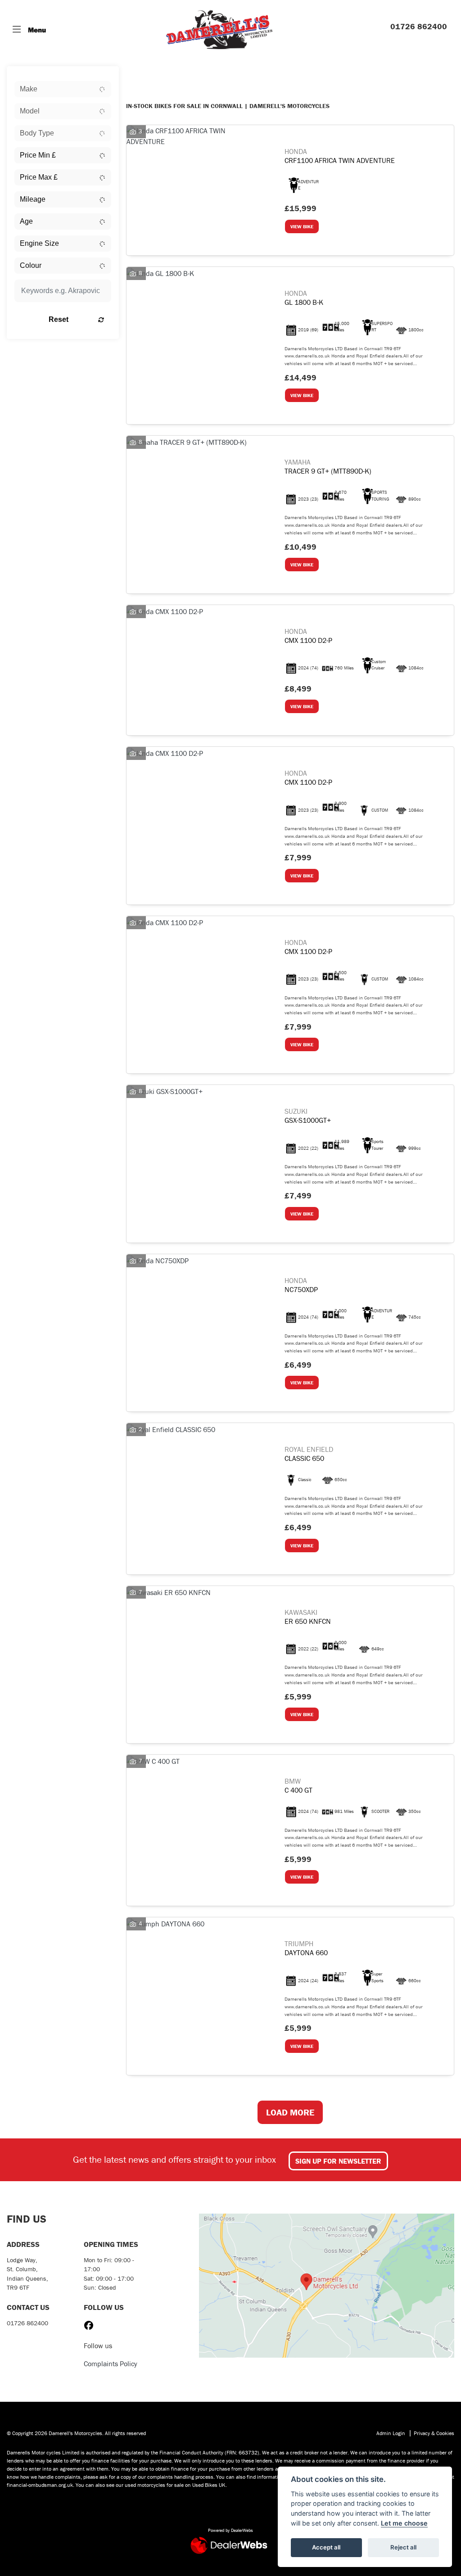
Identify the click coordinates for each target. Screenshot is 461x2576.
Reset (59, 319)
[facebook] (91, 2326)
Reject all (403, 2547)
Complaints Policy (111, 2364)
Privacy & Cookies (434, 2433)
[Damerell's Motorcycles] (219, 29)
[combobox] (63, 89)
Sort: (140, 75)
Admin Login (391, 2433)
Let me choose (404, 2523)
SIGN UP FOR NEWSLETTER (338, 2161)
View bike (302, 226)
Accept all (326, 2547)
